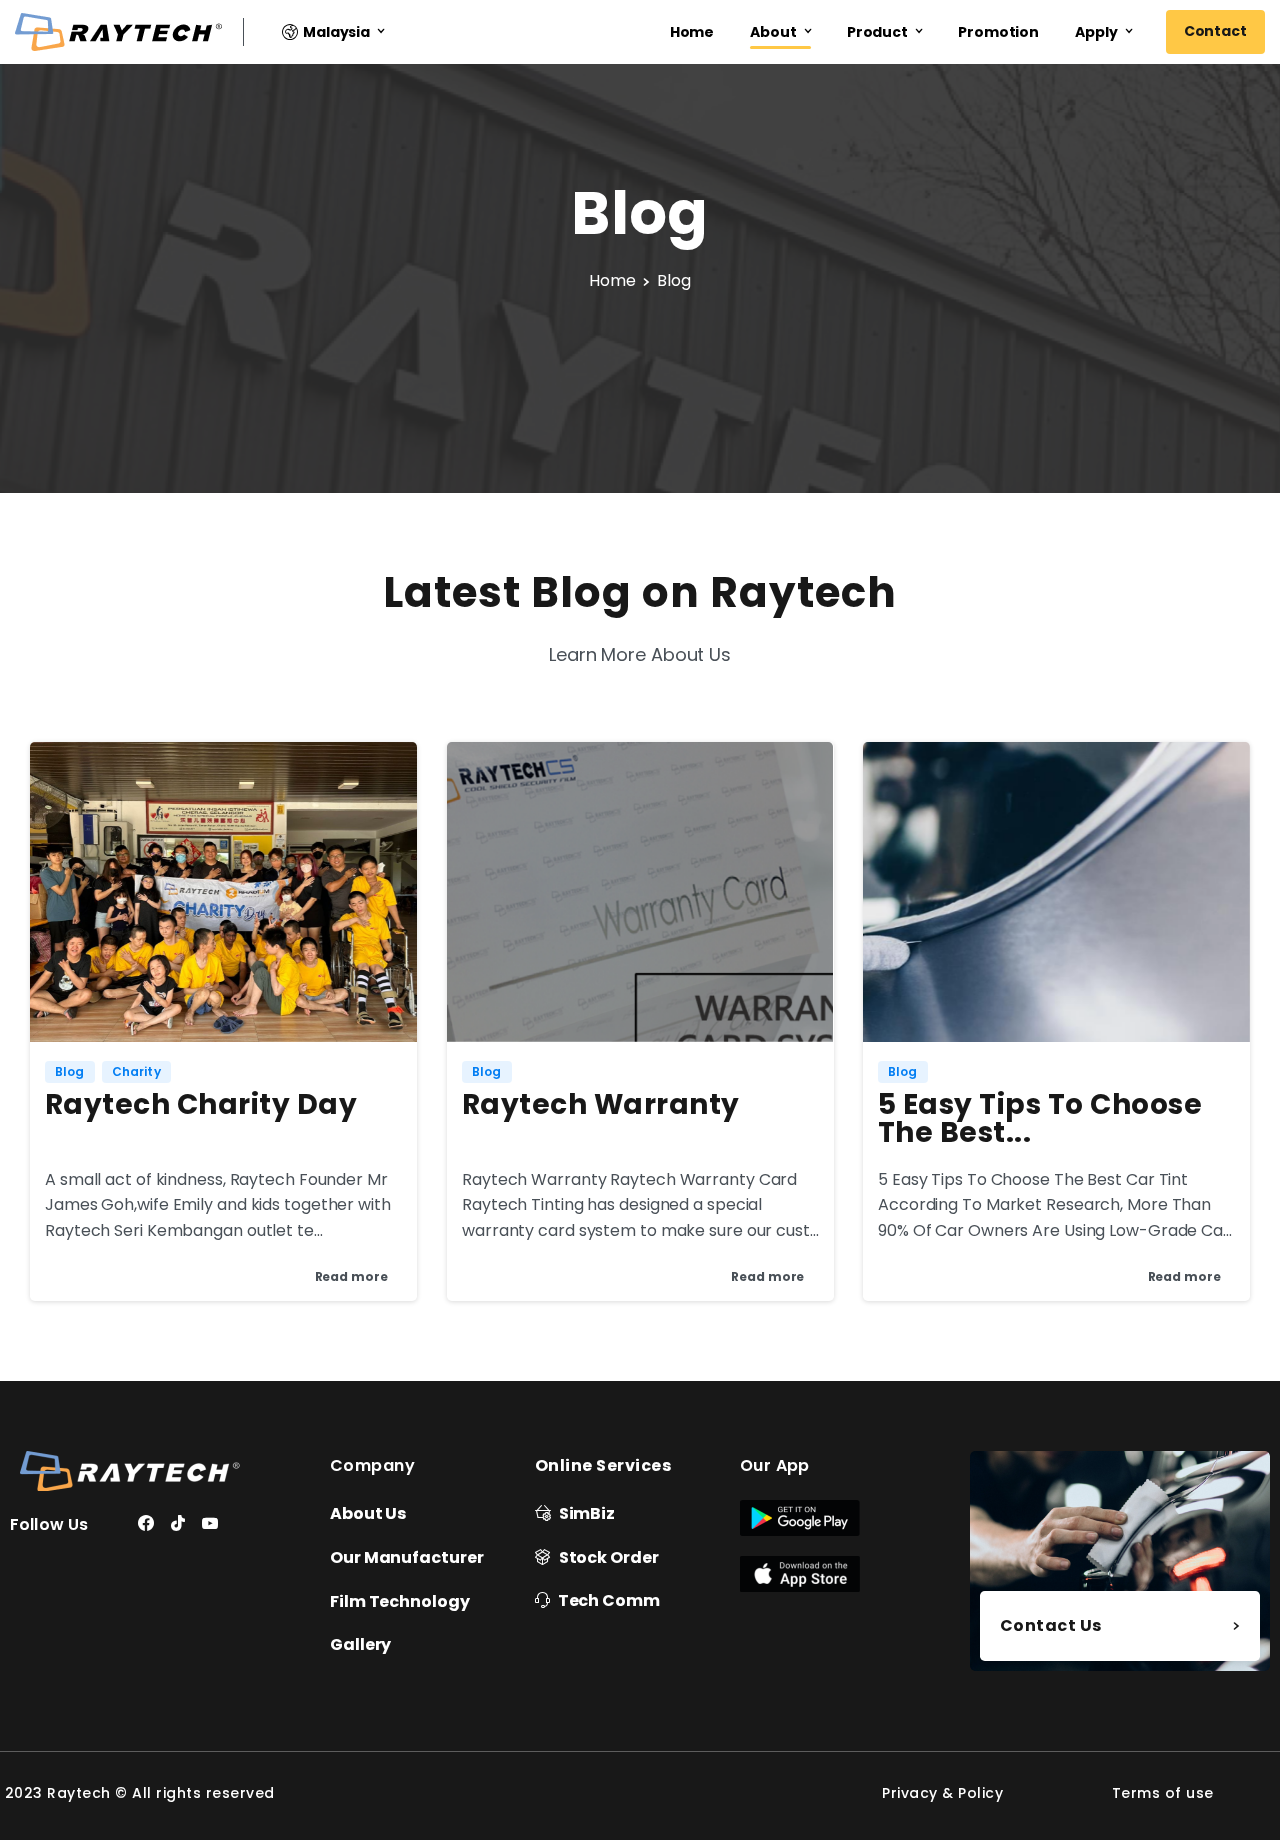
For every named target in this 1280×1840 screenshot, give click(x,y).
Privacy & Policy (942, 1793)
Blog (674, 280)
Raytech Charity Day (201, 1104)
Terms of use (1163, 1793)
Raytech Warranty (601, 1104)
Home (612, 280)
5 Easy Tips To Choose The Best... (1040, 1118)
